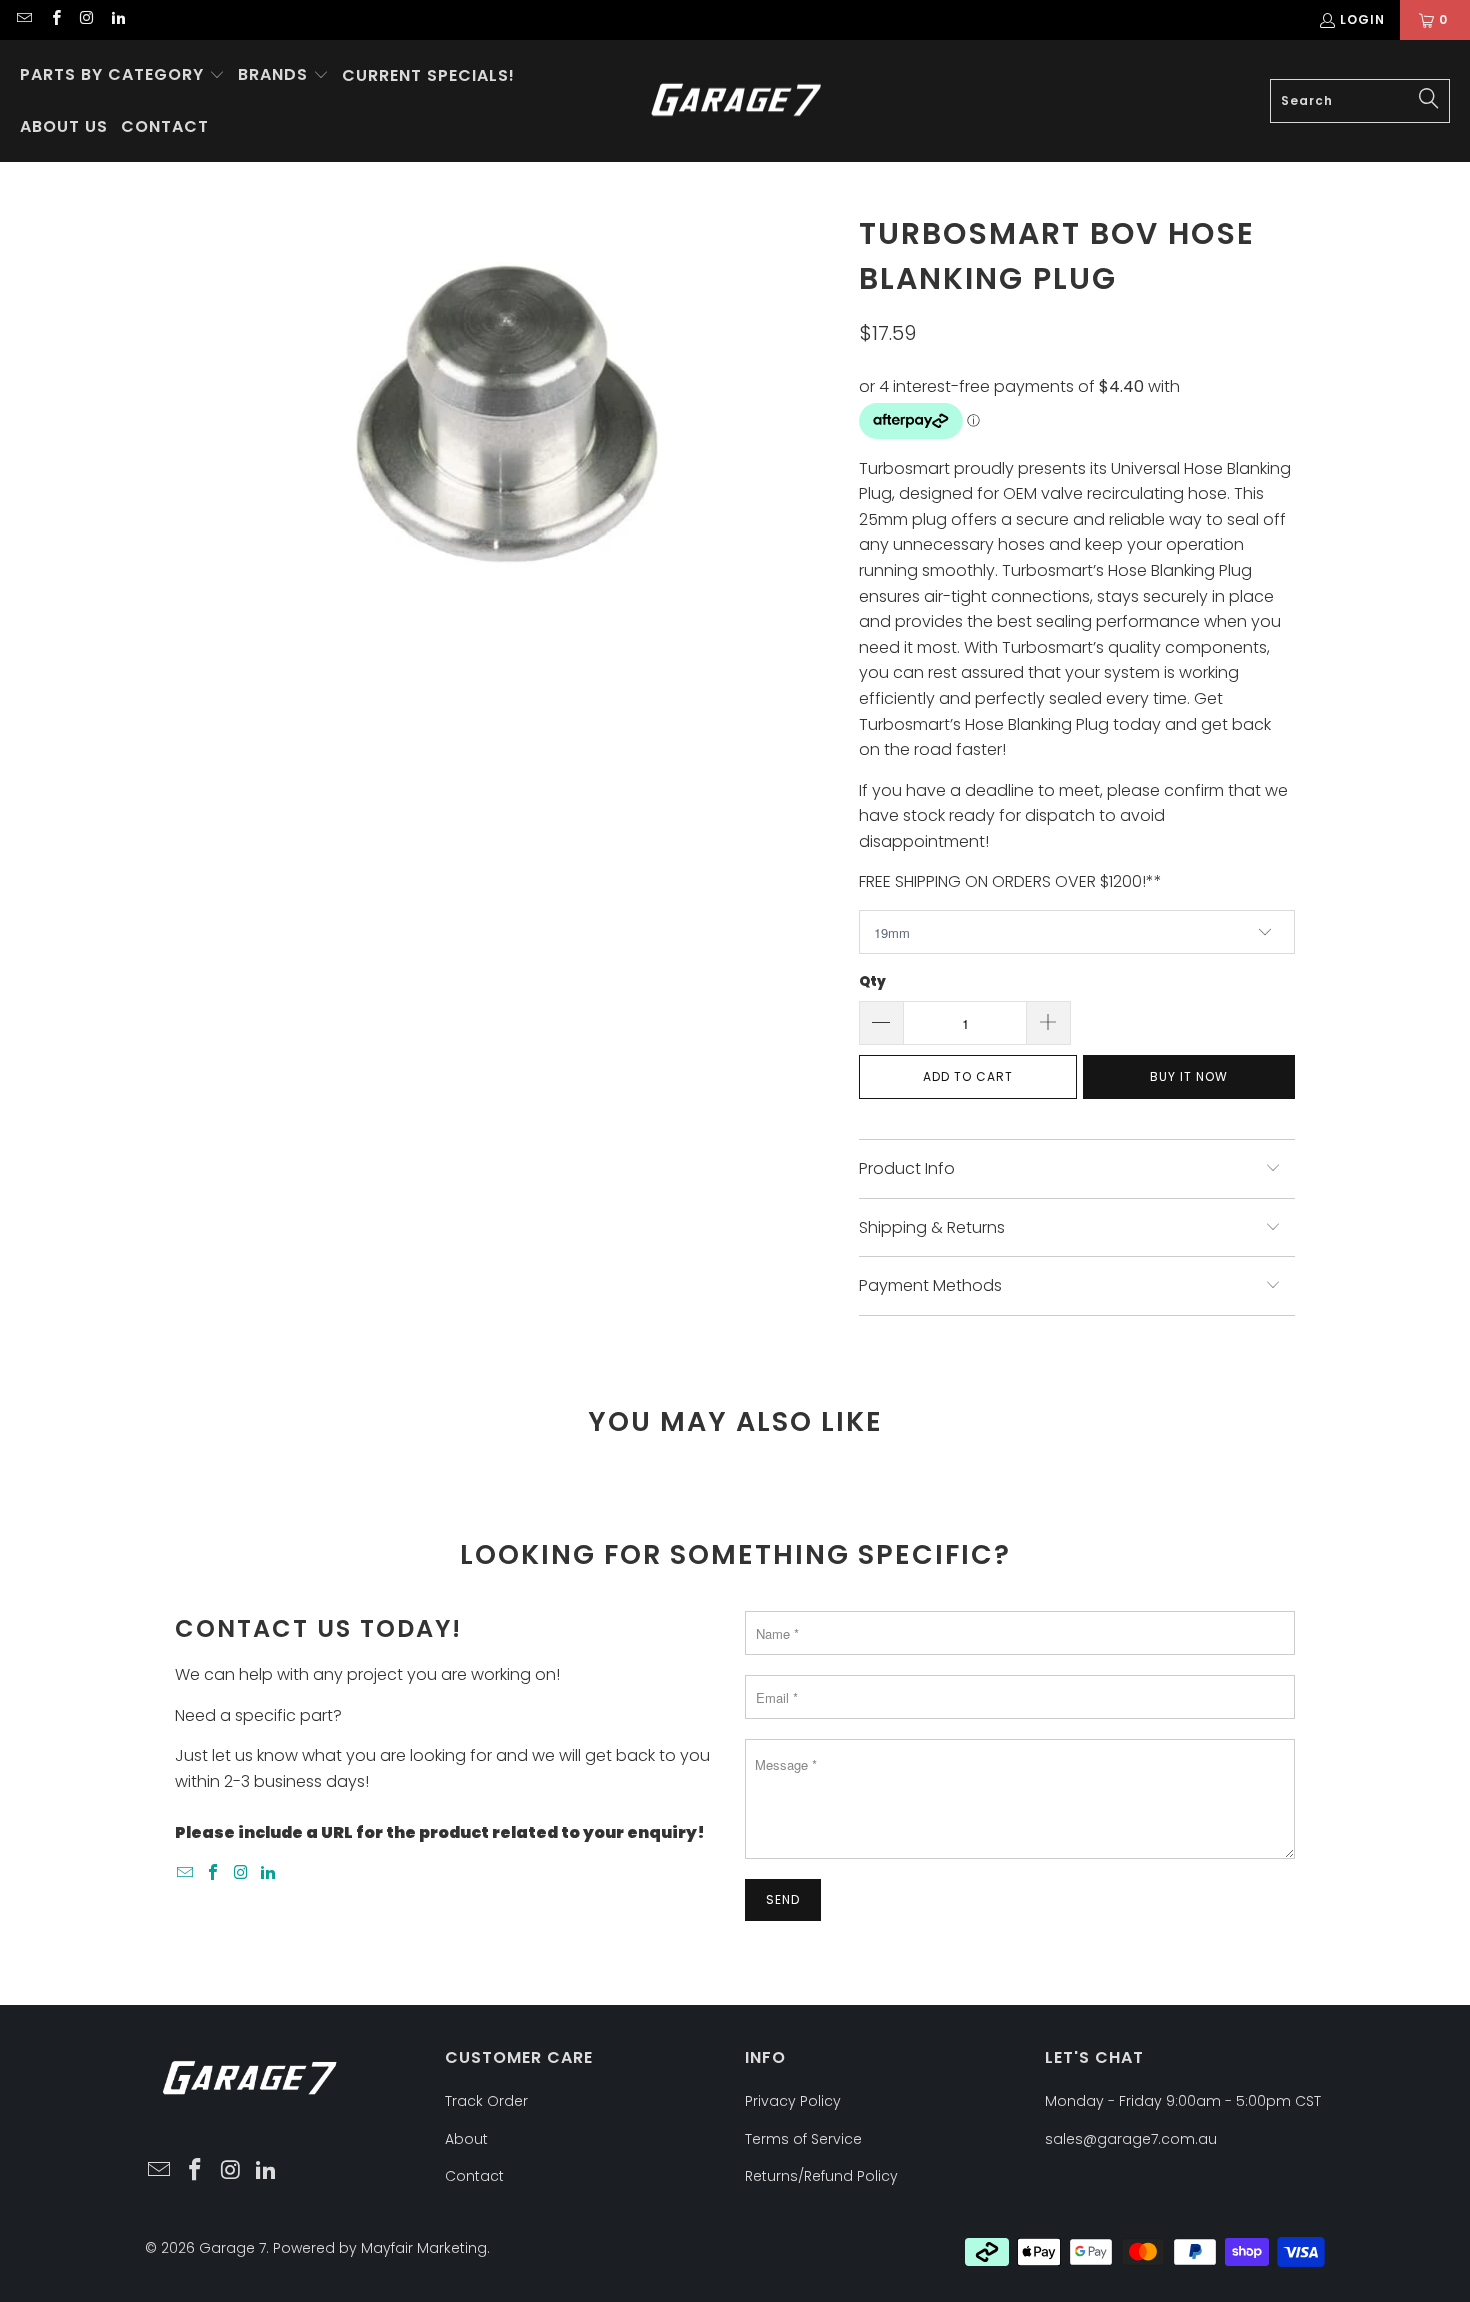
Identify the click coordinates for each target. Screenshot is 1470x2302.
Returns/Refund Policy (821, 2176)
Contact (474, 2176)
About (466, 2139)
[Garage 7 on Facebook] (54, 19)
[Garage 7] (736, 101)
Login (1362, 19)
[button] (122, 76)
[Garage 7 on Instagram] (86, 19)
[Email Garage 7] (23, 19)
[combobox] (1360, 101)
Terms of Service (803, 2139)
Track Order (486, 2101)
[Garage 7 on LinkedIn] (117, 19)
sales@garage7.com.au (1131, 2139)
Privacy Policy (793, 2101)
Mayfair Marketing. (425, 2248)
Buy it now (1189, 1076)
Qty (872, 981)
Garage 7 (232, 2248)
